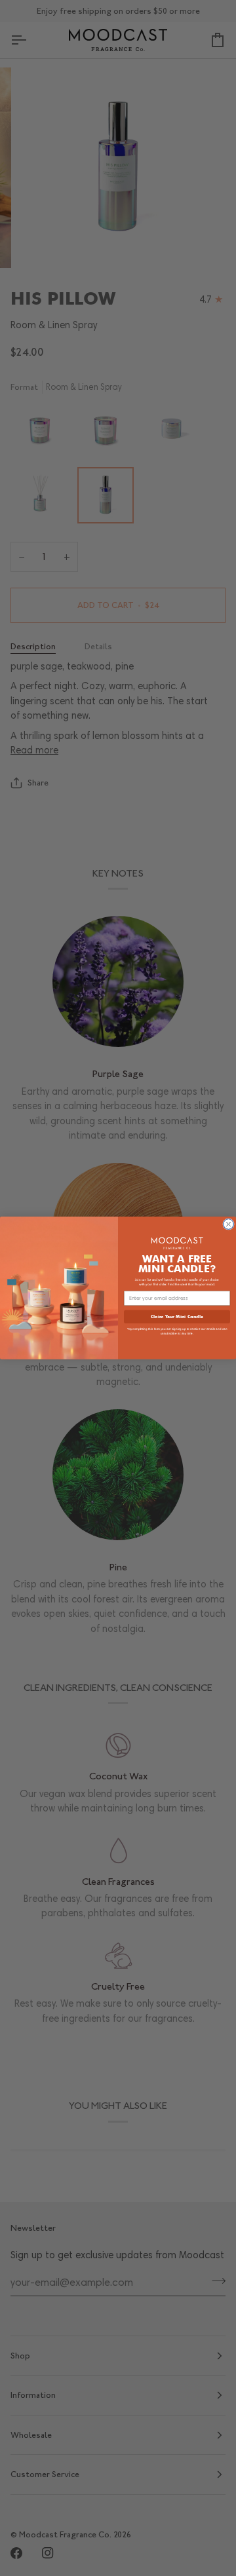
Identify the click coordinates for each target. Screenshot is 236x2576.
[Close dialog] (229, 1224)
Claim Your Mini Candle (177, 1316)
